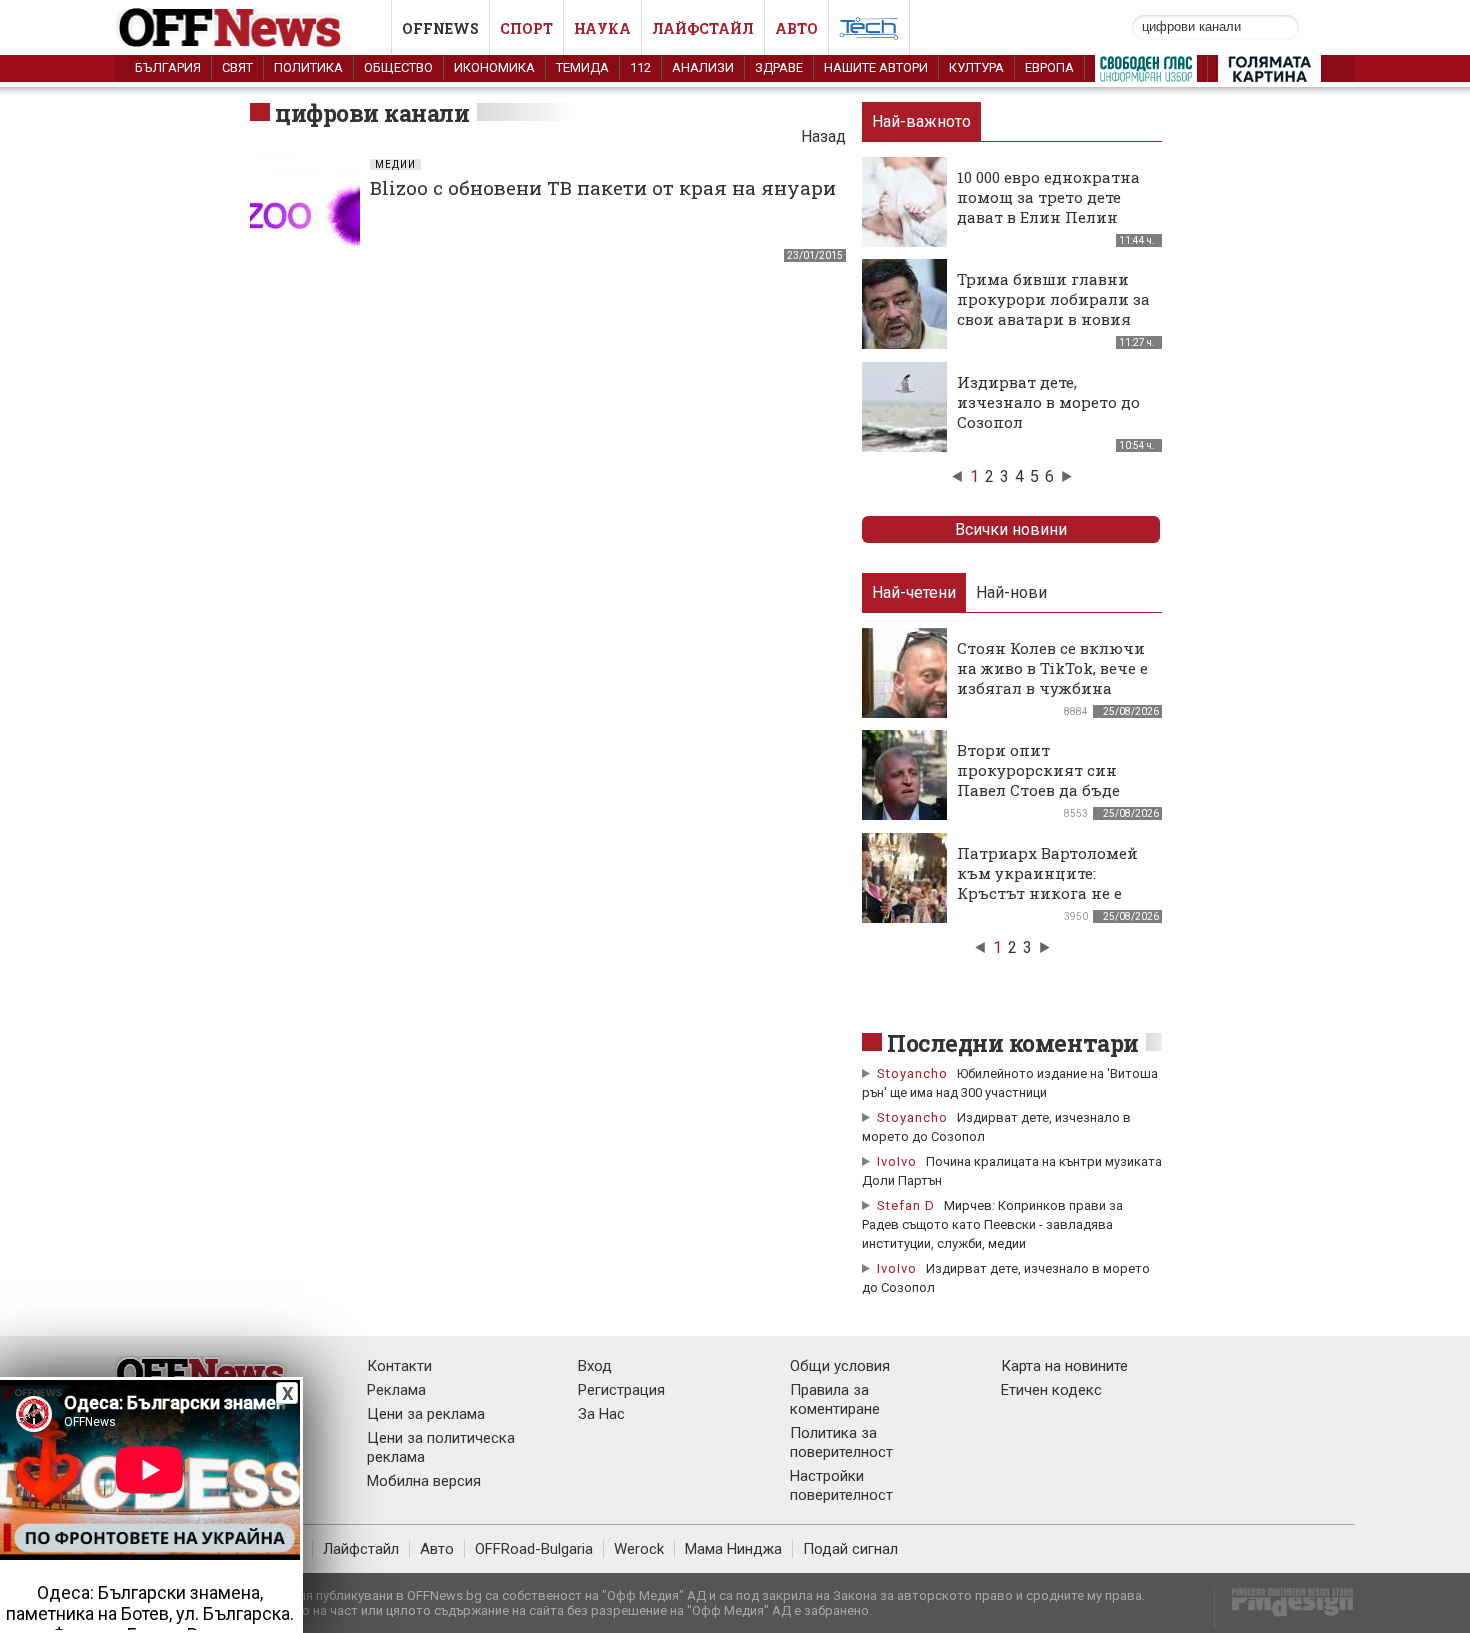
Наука (602, 28)
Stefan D (906, 1205)
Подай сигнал (850, 1549)
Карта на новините (1064, 1366)
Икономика (494, 67)
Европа (1049, 67)
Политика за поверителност (841, 1442)
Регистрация (621, 1390)
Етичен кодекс (1051, 1390)
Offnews (440, 28)
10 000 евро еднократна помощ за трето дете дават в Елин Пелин (1048, 197)
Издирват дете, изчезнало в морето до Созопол (1048, 402)
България (168, 67)
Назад (823, 136)
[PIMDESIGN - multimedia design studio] (1284, 1608)
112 (640, 67)
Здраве (779, 67)
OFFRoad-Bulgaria (534, 1549)
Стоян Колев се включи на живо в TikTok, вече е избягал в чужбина (1052, 668)
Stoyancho (912, 1073)
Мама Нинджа (733, 1549)
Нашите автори (876, 67)
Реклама (396, 1390)
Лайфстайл (703, 28)
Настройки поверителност (841, 1485)
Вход (595, 1366)
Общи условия (840, 1366)
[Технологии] (869, 32)
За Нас (601, 1414)
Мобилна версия (424, 1481)
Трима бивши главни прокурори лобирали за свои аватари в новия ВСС (1053, 309)
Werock (639, 1549)
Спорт (526, 28)
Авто (796, 28)
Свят (237, 67)
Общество (398, 67)
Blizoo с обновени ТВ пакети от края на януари (603, 187)
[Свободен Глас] (1146, 73)
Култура (976, 67)
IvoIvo (897, 1161)
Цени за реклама (426, 1414)
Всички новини (1011, 529)
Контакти (399, 1366)
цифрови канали (372, 113)
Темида (582, 67)
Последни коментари (1013, 1043)
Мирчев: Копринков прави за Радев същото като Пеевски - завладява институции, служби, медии (992, 1224)
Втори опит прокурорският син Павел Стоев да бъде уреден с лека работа (1041, 780)
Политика (308, 67)
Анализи (703, 67)
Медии (395, 164)
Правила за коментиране (835, 1399)
